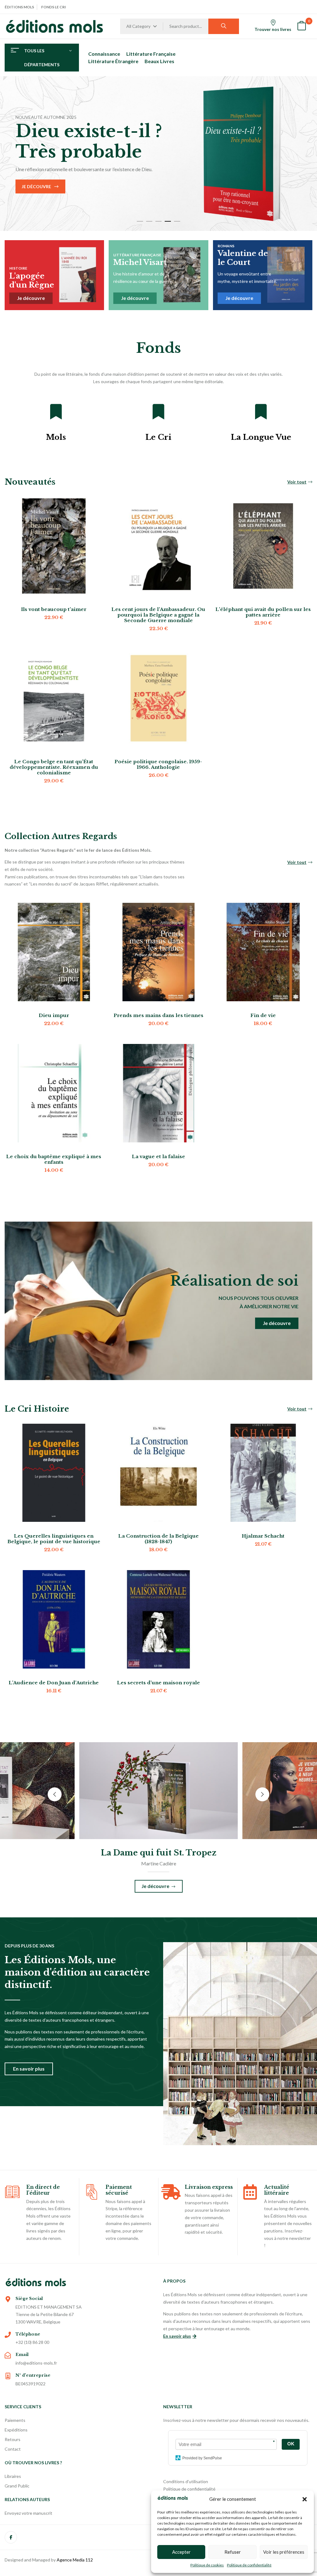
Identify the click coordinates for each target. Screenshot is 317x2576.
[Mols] (56, 412)
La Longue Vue (261, 437)
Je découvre (36, 186)
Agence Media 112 (75, 2560)
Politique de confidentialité (249, 2565)
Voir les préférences (284, 2552)
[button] (305, 2499)
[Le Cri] (158, 412)
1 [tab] (140, 221)
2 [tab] (149, 221)
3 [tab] (158, 221)
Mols (56, 437)
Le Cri (158, 437)
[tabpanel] (158, 154)
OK (291, 2444)
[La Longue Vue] (261, 412)
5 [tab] (177, 221)
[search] (224, 26)
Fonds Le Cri (54, 7)
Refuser (233, 2552)
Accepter (181, 2552)
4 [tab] (168, 221)
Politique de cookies (207, 2565)
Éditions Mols (19, 7)
